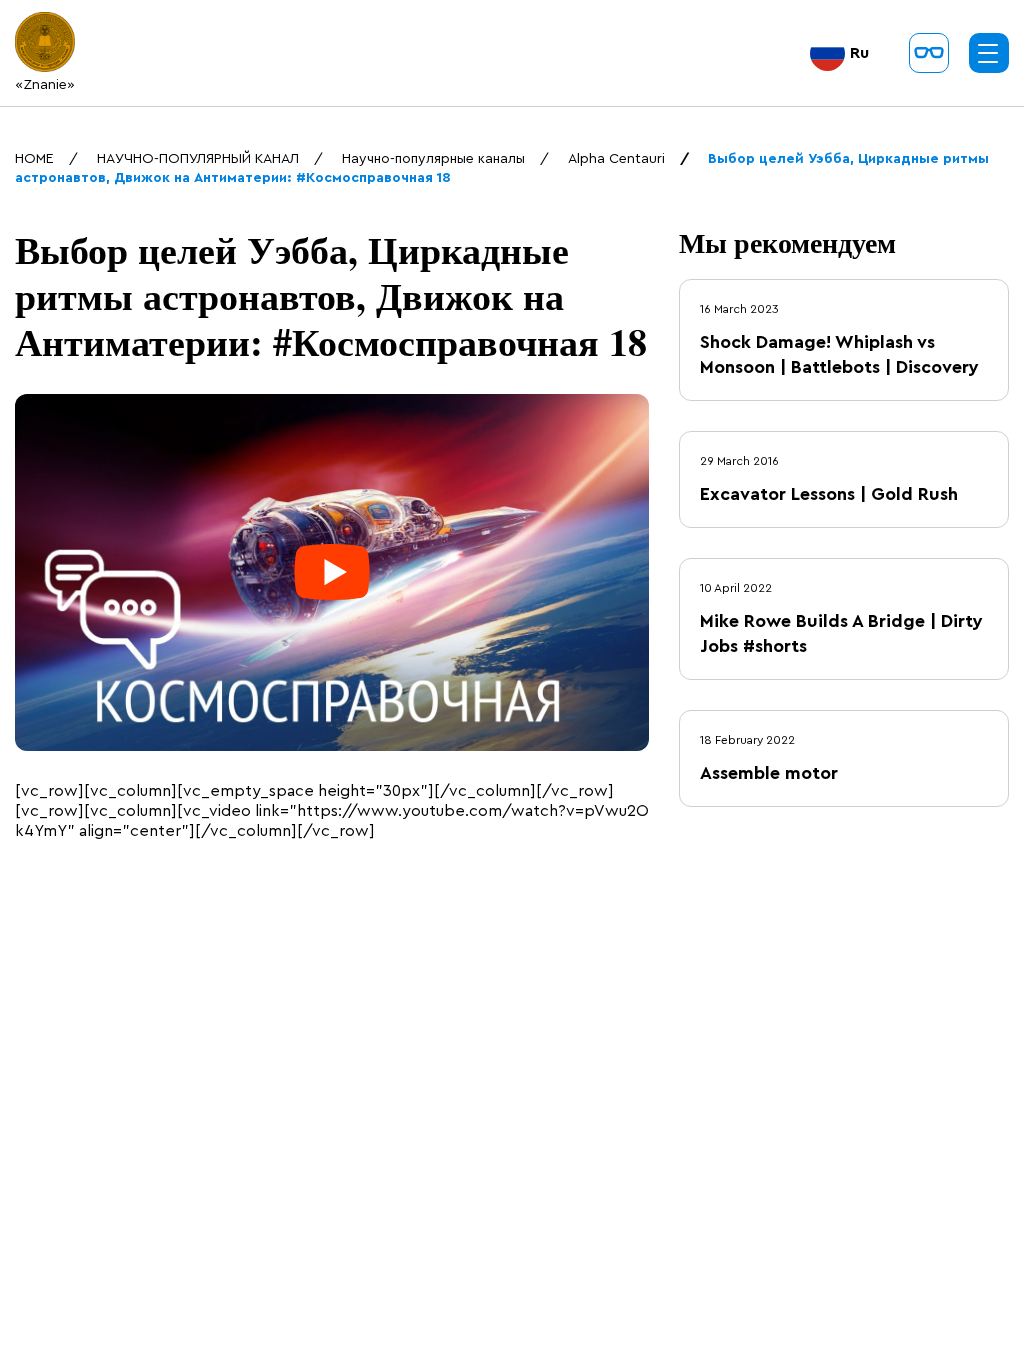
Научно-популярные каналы (433, 159)
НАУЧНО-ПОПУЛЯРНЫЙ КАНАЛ (198, 159)
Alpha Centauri (616, 159)
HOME (34, 159)
